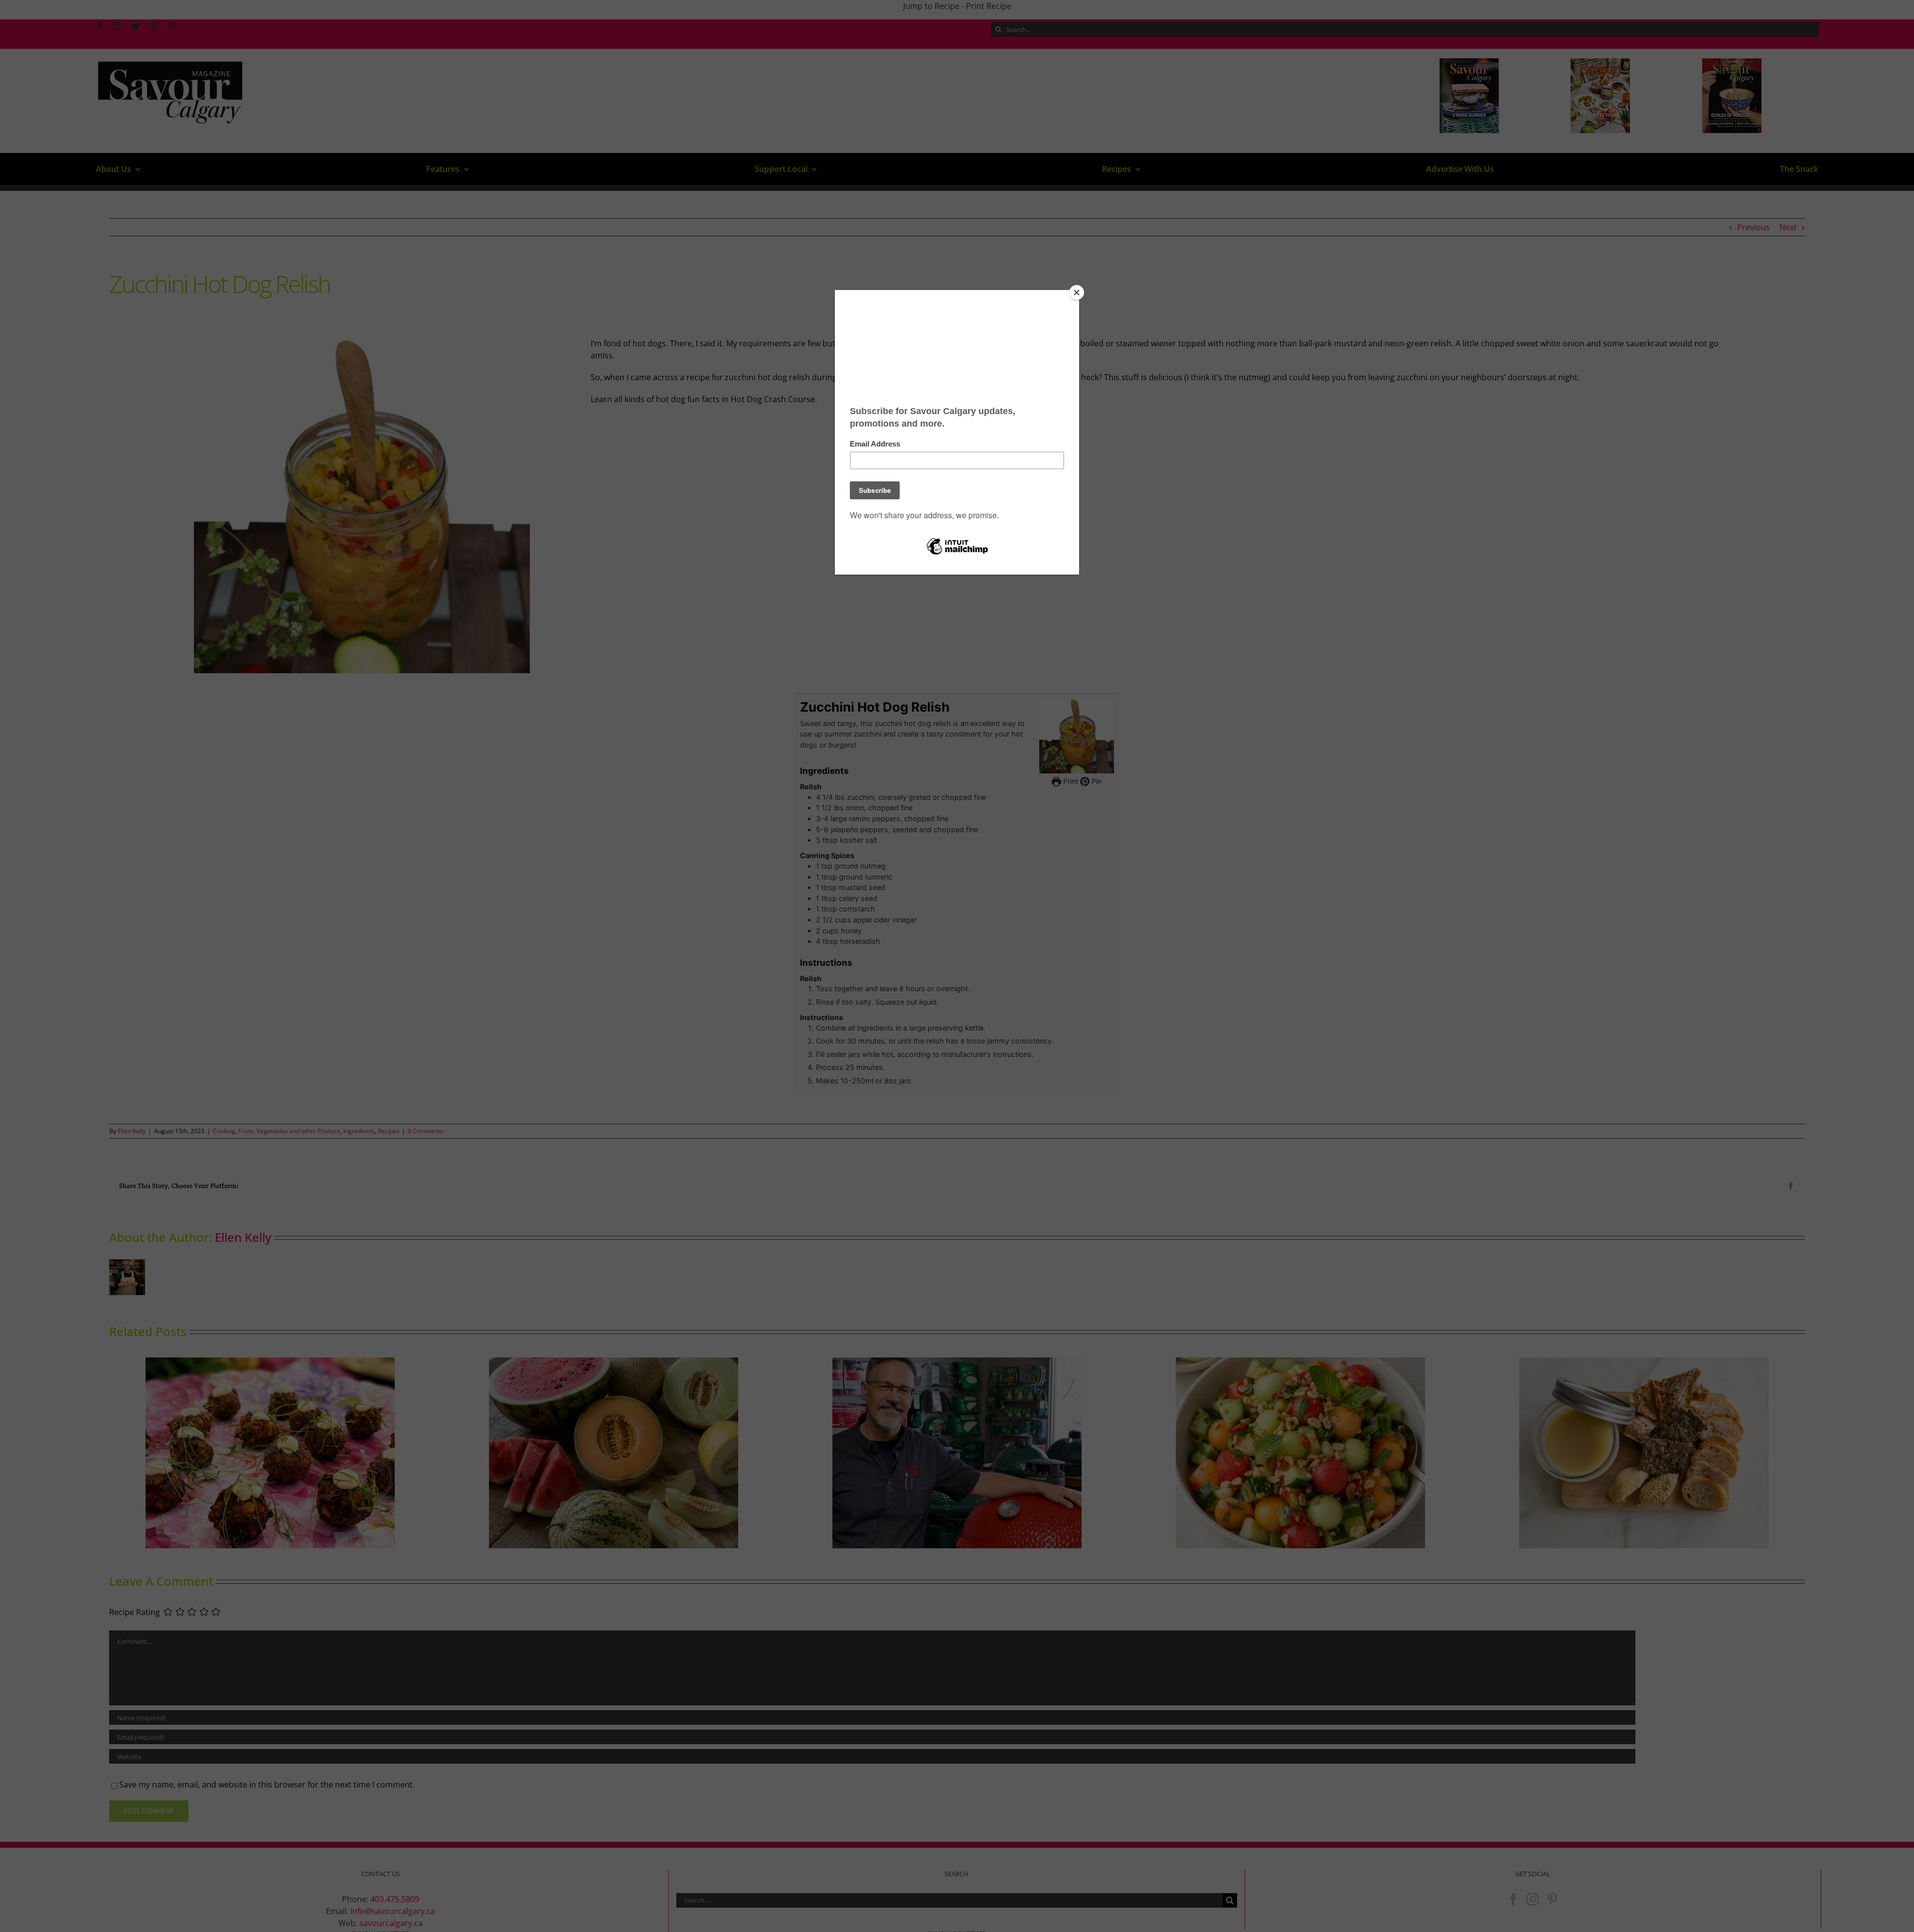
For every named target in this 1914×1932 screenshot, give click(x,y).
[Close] (1077, 293)
